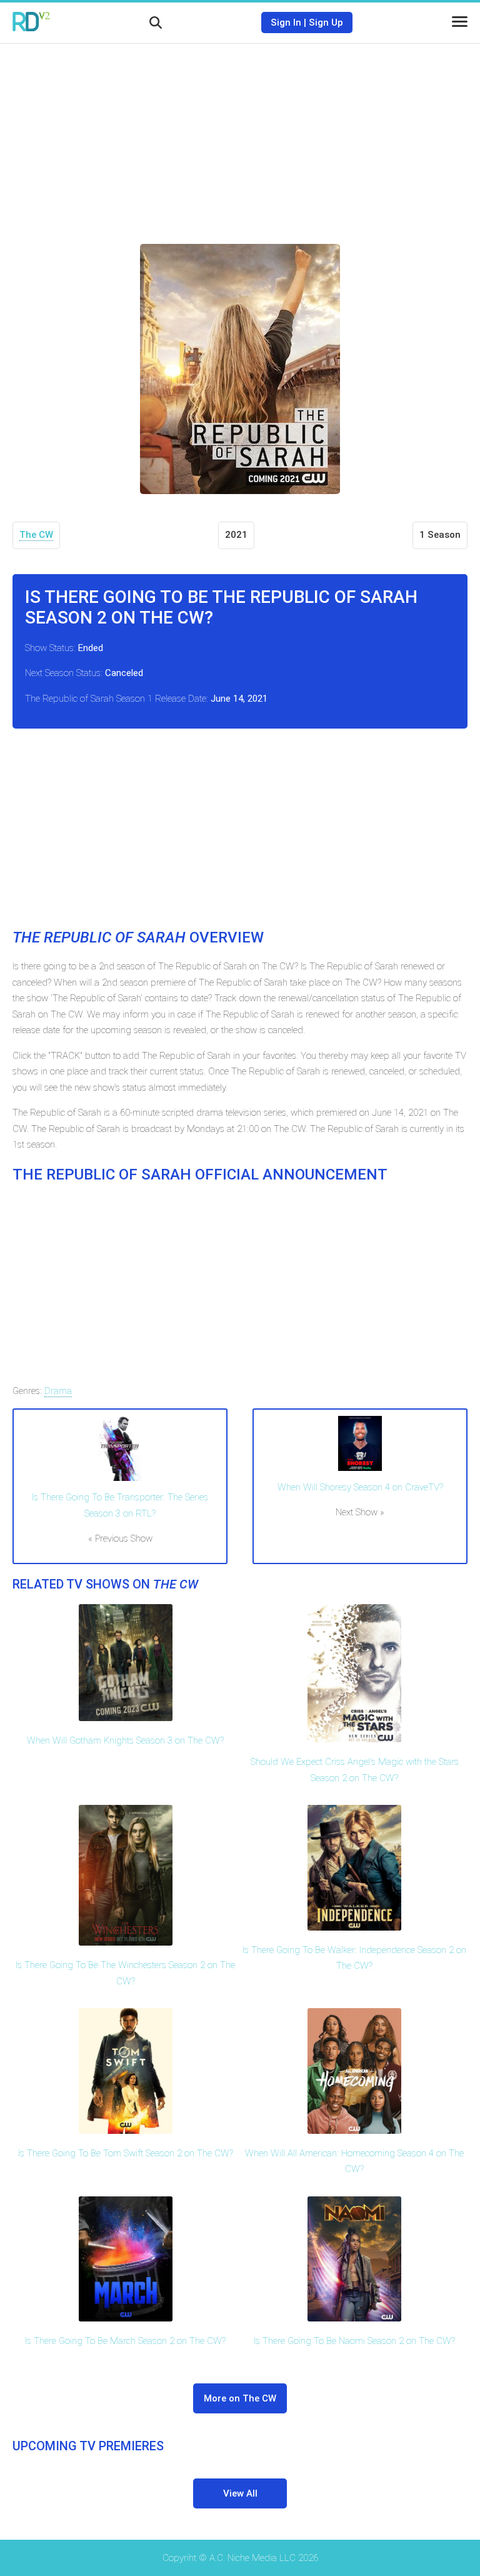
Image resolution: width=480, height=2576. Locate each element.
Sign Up (326, 23)
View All (240, 2493)
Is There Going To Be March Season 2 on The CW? (125, 2341)
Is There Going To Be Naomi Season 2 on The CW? (354, 2341)
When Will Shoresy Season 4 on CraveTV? (360, 1487)
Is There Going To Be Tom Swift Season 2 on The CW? (126, 2153)
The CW (36, 535)
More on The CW (240, 2398)
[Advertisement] (240, 134)
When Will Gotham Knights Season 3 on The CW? (125, 1740)
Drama (58, 1391)
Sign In (286, 23)
